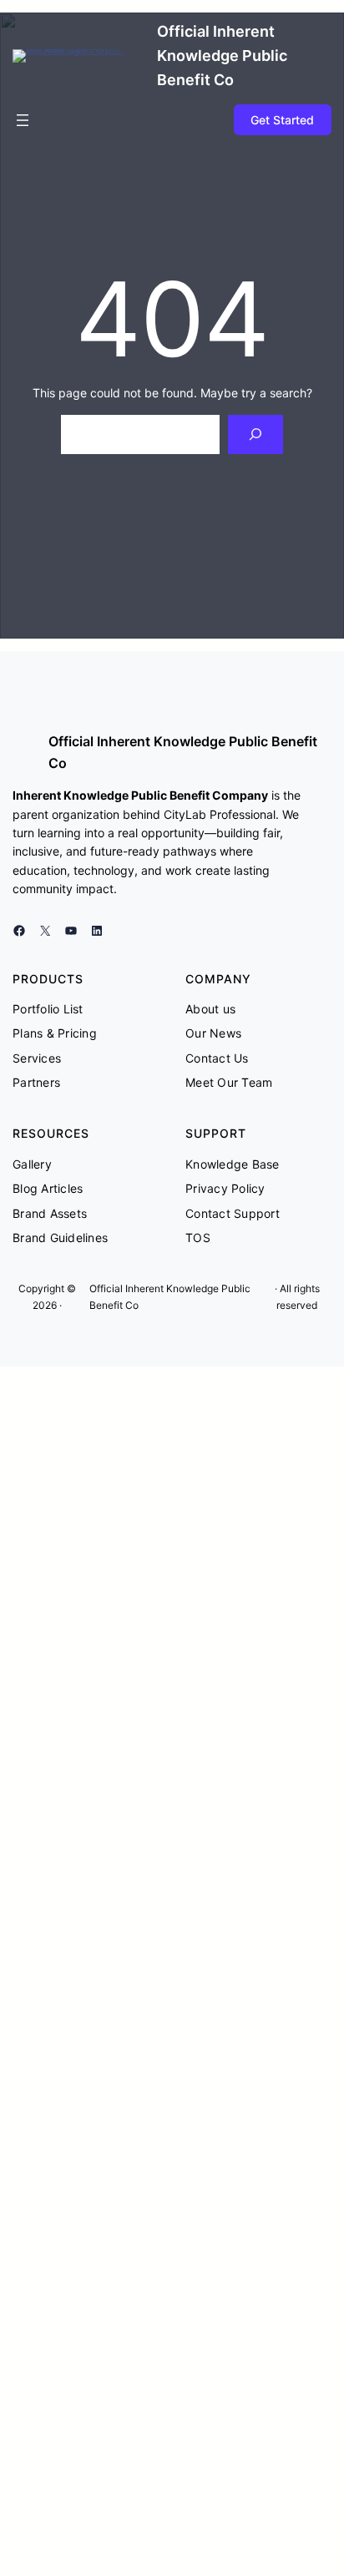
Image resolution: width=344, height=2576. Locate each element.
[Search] (255, 434)
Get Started (282, 120)
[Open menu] (23, 120)
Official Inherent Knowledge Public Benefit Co (222, 56)
